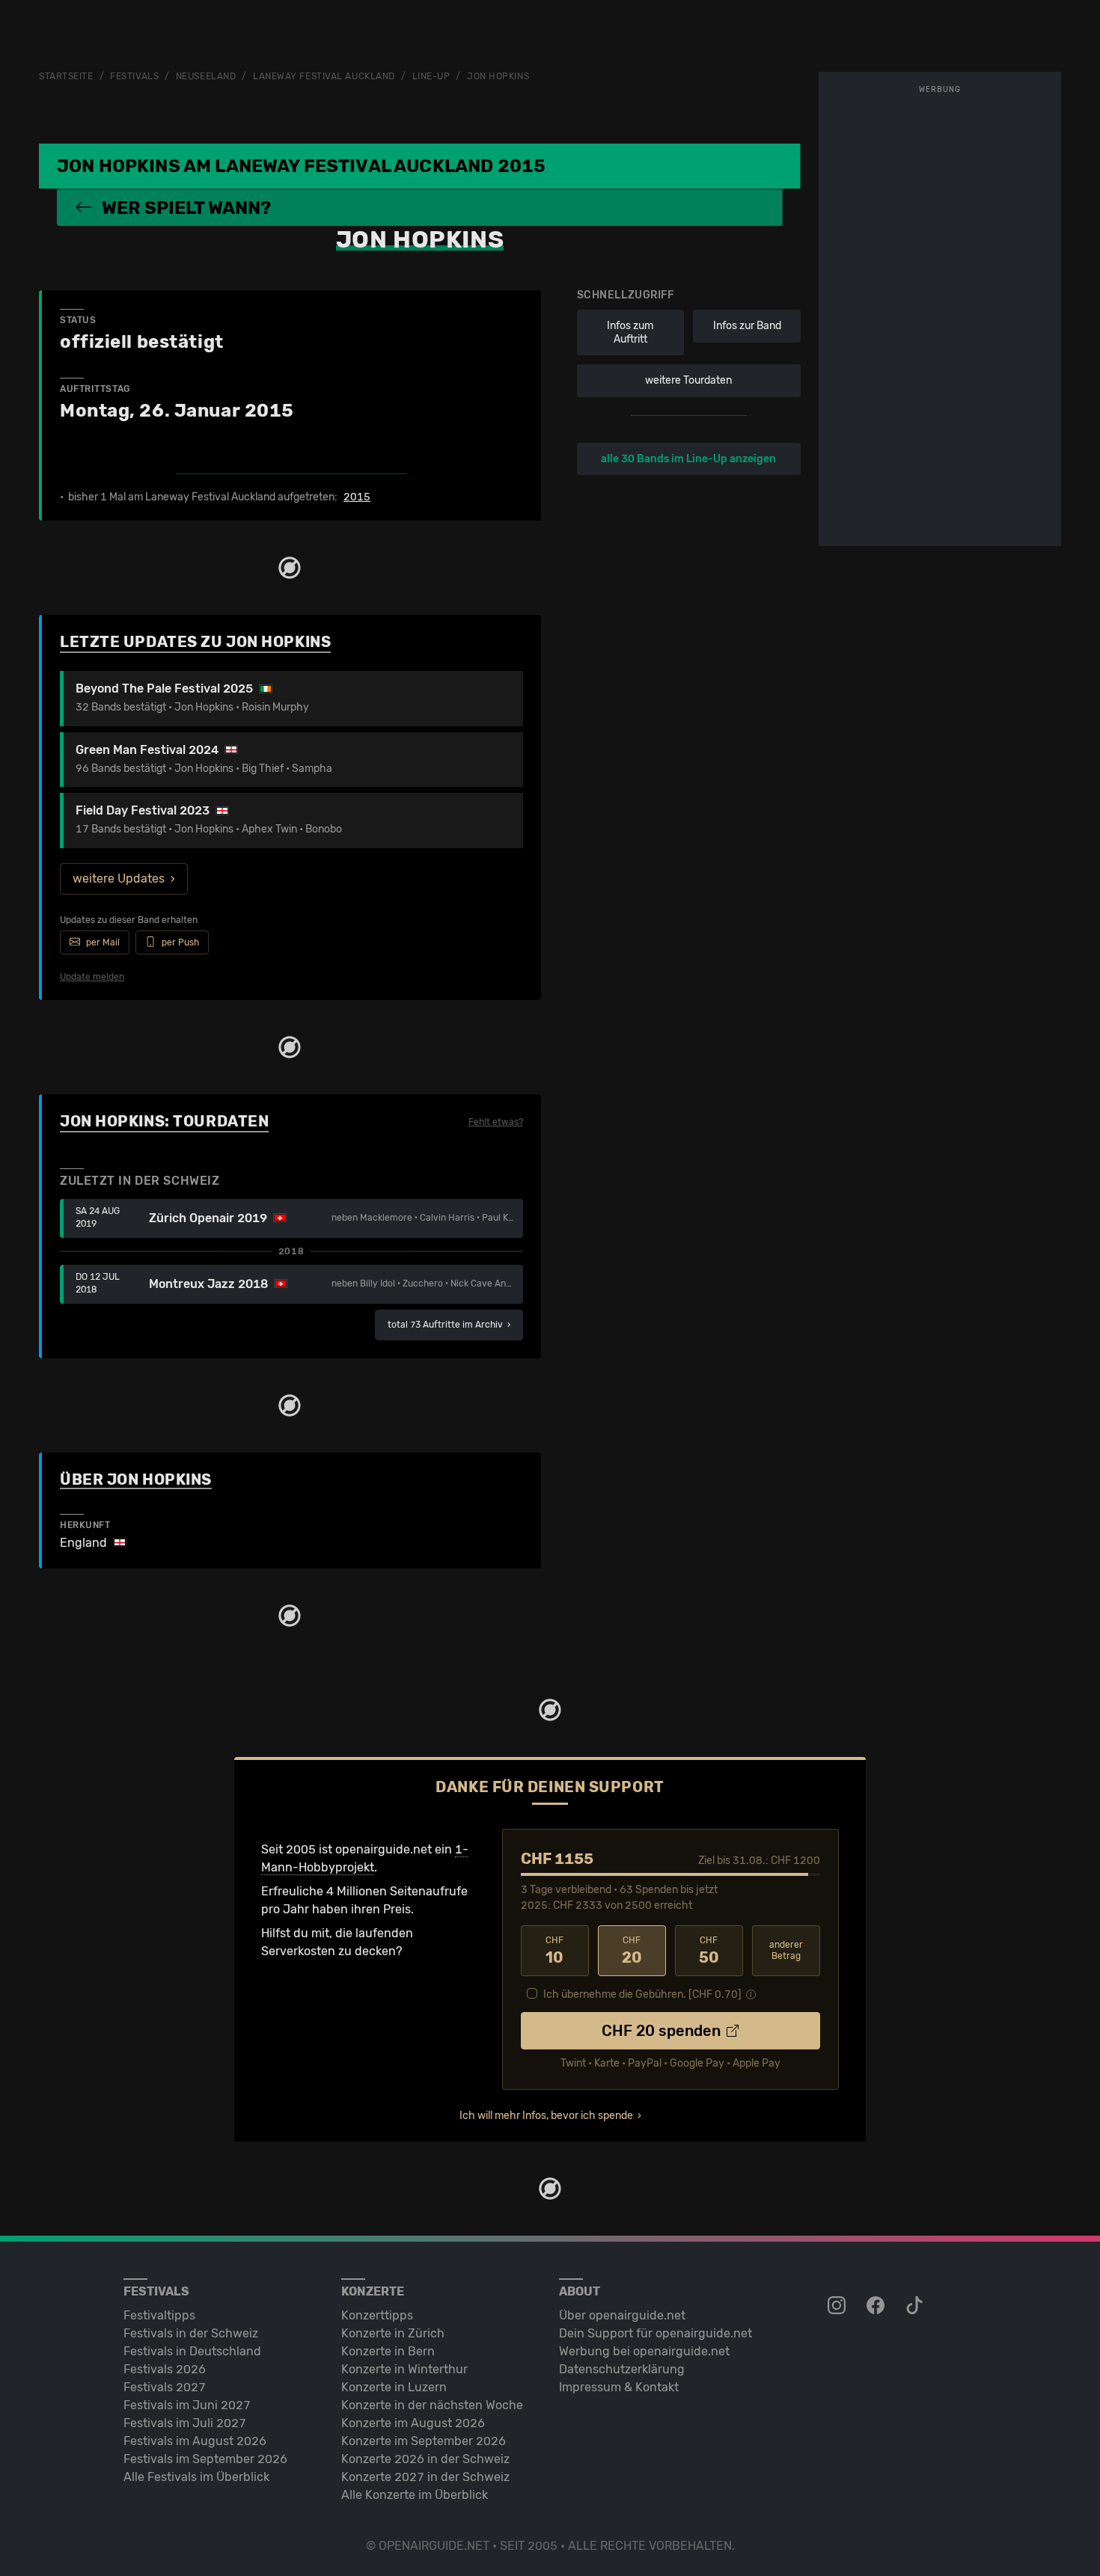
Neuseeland (206, 76)
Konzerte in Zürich (393, 2333)
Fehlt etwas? (496, 1122)
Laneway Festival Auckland (324, 76)
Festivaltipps (159, 2315)
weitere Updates (119, 878)
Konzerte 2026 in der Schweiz (425, 2459)
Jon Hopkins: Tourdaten (164, 1121)
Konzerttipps (377, 2315)
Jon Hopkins (498, 76)
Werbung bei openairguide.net (644, 2351)
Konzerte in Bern (388, 2351)
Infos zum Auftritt (630, 332)
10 (554, 1951)
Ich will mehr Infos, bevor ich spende (546, 2116)
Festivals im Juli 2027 (185, 2423)
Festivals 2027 (165, 2387)
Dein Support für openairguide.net (656, 2333)
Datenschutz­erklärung (622, 2369)
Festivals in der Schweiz (191, 2333)
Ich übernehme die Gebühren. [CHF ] (642, 1994)
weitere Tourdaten (688, 380)
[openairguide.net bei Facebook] (877, 2306)
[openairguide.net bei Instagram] (838, 2306)
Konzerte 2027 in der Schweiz (425, 2477)
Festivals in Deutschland (192, 2351)
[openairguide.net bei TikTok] (916, 2306)
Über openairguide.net (622, 2315)
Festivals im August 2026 (195, 2441)
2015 (357, 497)
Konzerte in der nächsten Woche (432, 2405)
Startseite (66, 76)
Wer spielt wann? (186, 208)
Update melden (92, 977)
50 (709, 1951)
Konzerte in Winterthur (404, 2369)
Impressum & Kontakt (619, 2387)
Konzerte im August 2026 (413, 2423)
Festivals (134, 76)
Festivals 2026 (165, 2369)
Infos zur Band (747, 326)
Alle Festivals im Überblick (196, 2477)
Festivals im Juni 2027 (187, 2405)
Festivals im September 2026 (205, 2459)
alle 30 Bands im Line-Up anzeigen (688, 459)
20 (632, 1951)
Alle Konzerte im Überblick (415, 2495)
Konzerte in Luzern (394, 2387)
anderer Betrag (786, 1950)
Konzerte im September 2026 (424, 2441)
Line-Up (431, 76)
